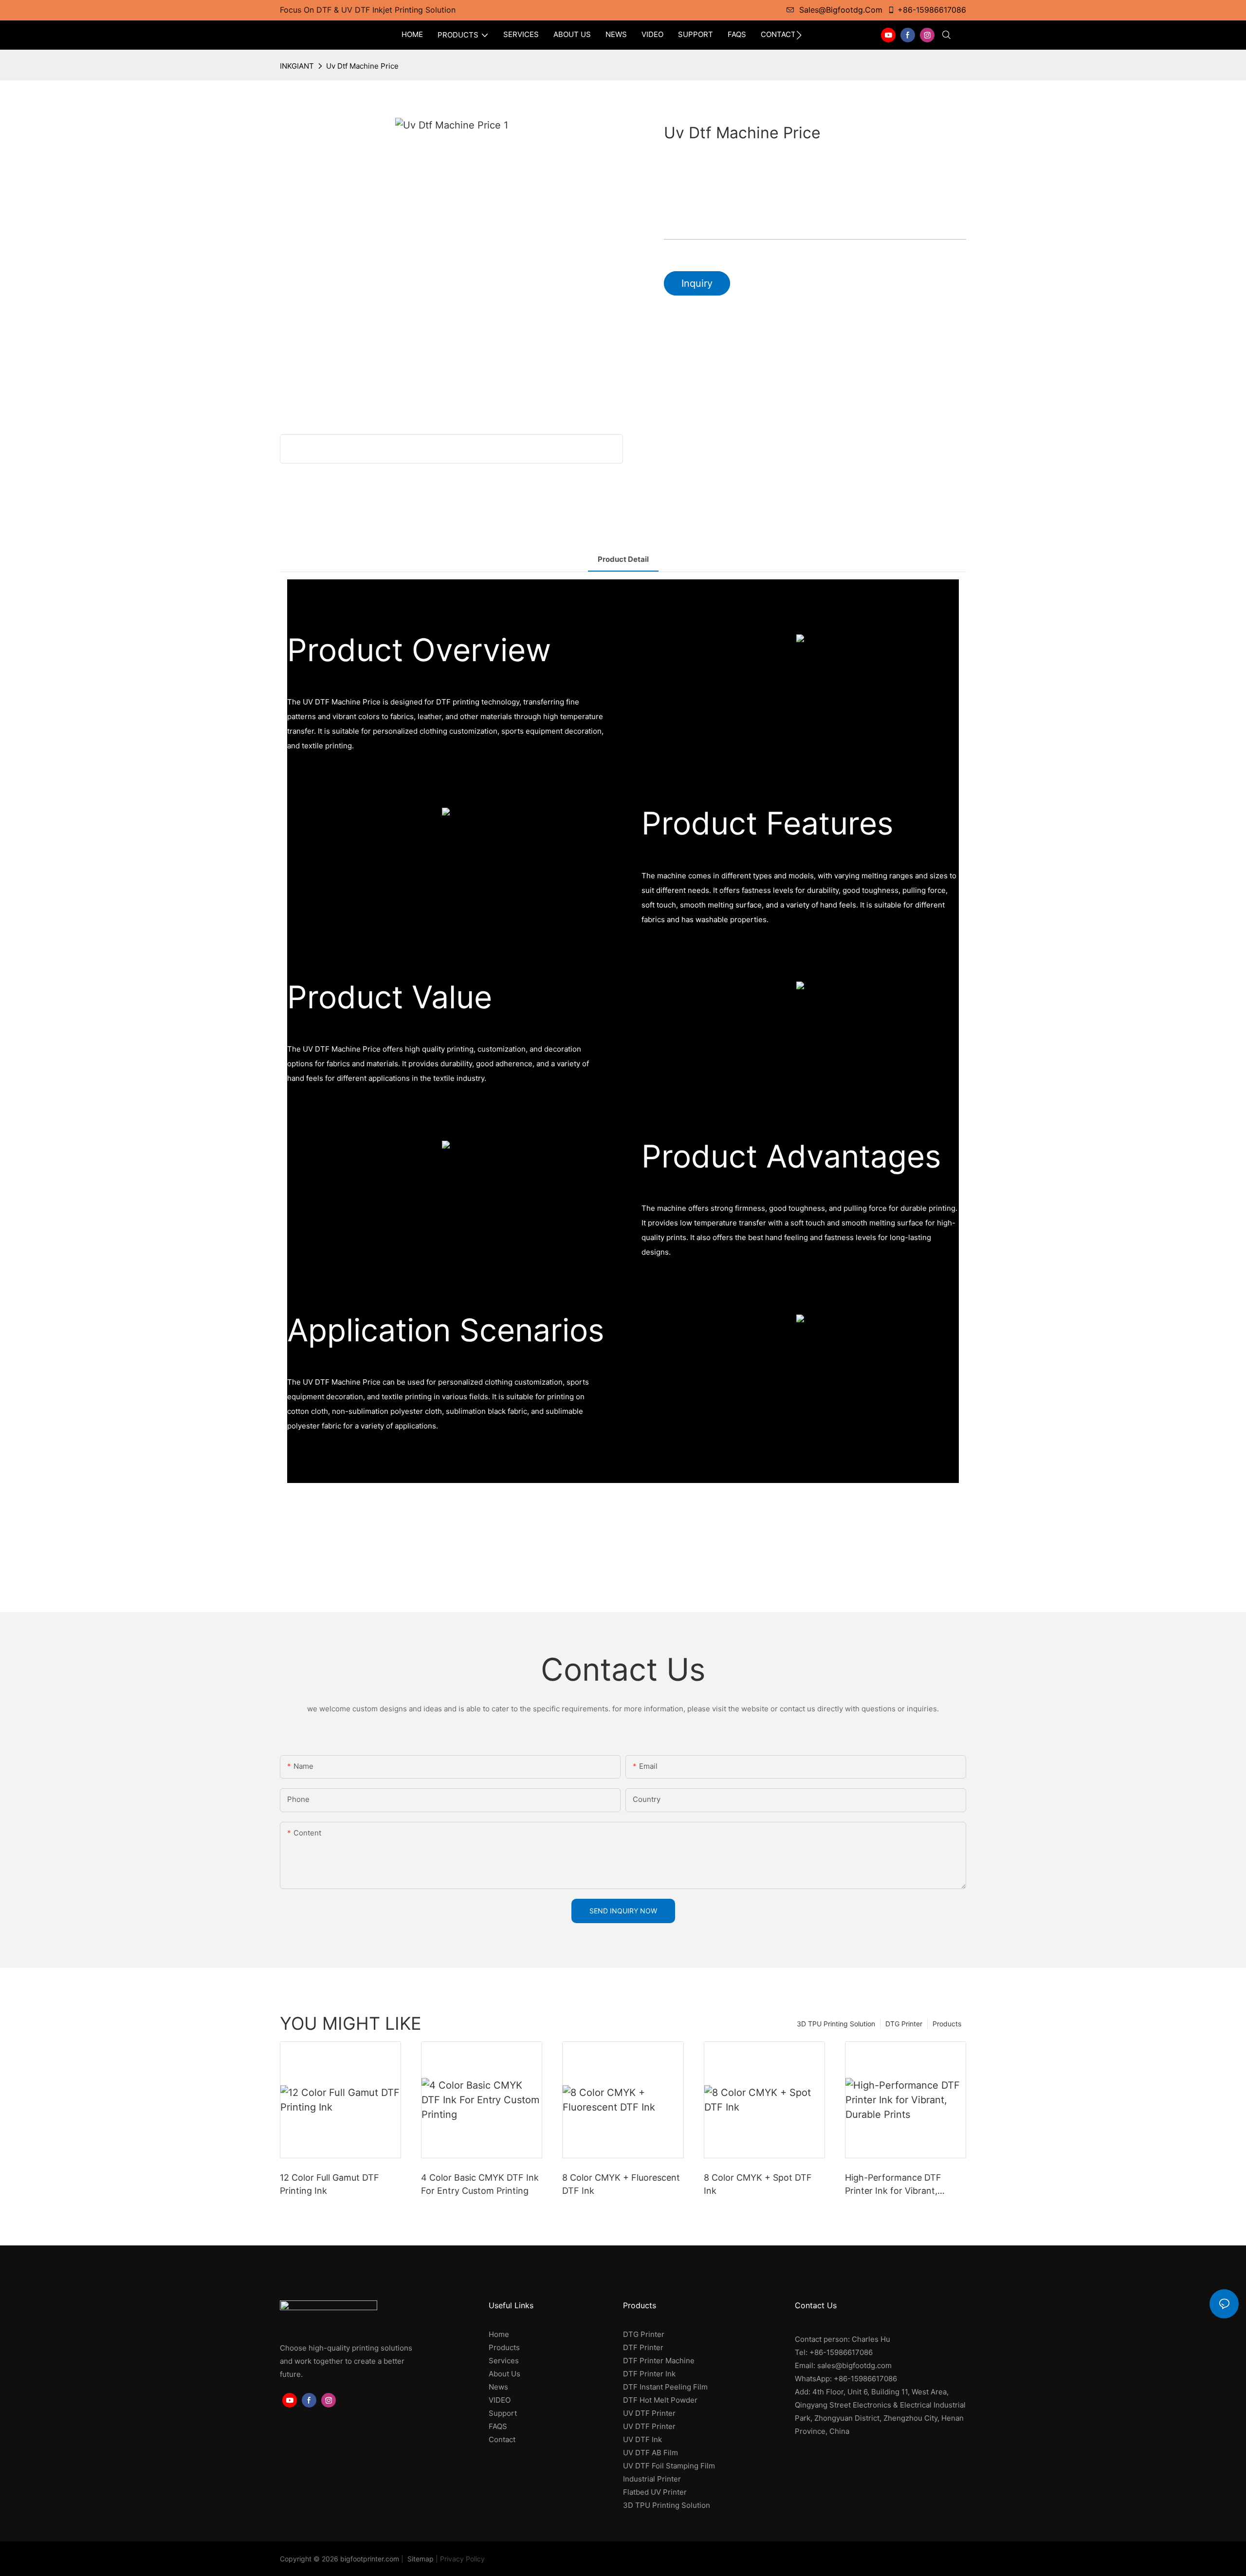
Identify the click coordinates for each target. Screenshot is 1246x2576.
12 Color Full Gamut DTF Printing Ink (330, 2184)
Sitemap (420, 2559)
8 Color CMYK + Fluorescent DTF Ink (621, 2184)
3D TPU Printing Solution (836, 2024)
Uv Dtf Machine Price (362, 66)
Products (947, 2024)
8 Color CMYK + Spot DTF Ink (758, 2184)
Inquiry (697, 283)
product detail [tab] (623, 559)
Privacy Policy (462, 2559)
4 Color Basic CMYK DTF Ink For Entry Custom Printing (480, 2184)
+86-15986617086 (932, 10)
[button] (799, 35)
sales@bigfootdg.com (841, 10)
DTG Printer (904, 2024)
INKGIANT (297, 66)
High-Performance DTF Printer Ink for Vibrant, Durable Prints (893, 2185)
